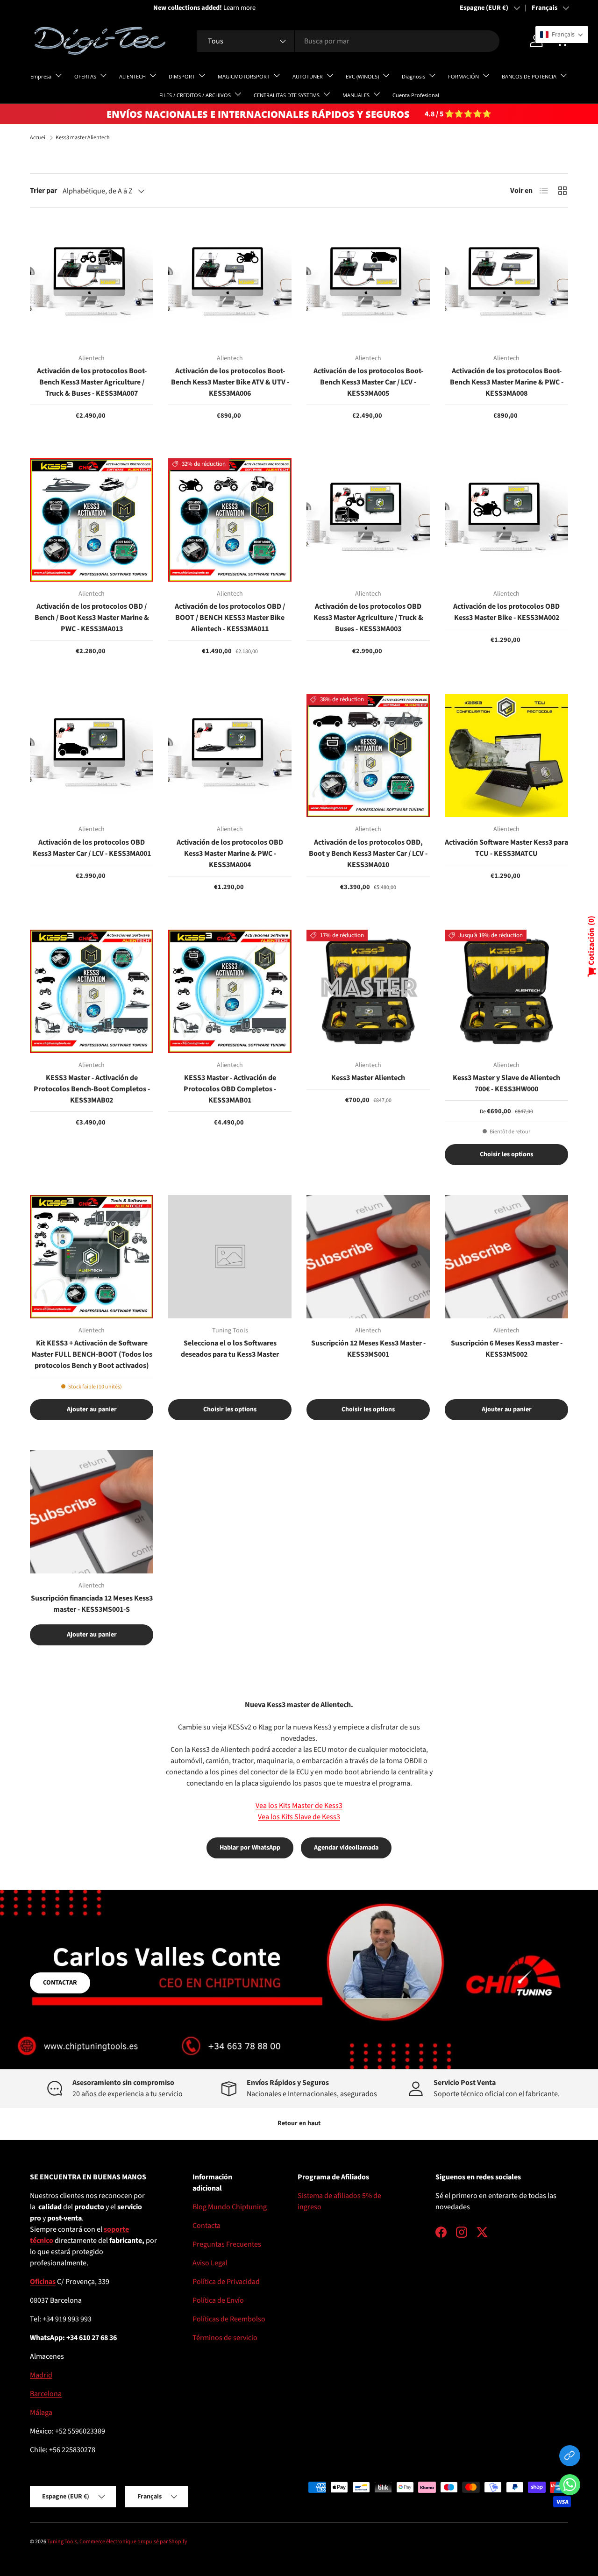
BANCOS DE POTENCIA (529, 76)
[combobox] (348, 41)
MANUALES (356, 95)
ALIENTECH (132, 76)
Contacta (206, 2226)
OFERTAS (85, 76)
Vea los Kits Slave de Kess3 (299, 1817)
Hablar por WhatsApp (250, 1848)
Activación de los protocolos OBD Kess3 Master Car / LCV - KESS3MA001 (92, 848)
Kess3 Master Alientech (368, 1078)
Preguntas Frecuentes (227, 2244)
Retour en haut (299, 2123)
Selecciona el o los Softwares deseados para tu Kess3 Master (230, 1349)
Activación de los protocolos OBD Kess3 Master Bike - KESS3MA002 (506, 612)
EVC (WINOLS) (362, 76)
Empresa (41, 76)
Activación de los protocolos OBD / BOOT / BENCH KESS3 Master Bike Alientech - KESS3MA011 (230, 618)
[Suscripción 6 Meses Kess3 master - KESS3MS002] (506, 1257)
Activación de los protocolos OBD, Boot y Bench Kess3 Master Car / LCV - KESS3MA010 (368, 854)
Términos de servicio (225, 2338)
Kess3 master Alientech (83, 138)
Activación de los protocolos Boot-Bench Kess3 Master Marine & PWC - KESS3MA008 (507, 382)
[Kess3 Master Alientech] (368, 991)
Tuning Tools (62, 2542)
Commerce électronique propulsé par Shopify (133, 2542)
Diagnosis (413, 76)
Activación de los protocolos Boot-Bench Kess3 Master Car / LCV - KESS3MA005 (368, 382)
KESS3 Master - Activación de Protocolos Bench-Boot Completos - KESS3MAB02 (92, 1089)
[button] (570, 2487)
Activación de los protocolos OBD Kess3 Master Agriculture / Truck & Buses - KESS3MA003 (368, 618)
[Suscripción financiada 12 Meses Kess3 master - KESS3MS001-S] (92, 1512)
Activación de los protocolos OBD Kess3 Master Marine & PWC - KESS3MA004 (230, 854)
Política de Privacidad (226, 2282)
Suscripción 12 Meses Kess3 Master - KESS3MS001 (368, 1349)
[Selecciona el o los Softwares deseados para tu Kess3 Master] (230, 1257)
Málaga (41, 2412)
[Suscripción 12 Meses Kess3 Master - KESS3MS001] (368, 1257)
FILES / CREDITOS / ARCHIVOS (195, 95)
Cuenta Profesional (416, 95)
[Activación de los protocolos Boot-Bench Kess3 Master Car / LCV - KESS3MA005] (368, 285)
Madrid (41, 2375)
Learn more (116, 8)
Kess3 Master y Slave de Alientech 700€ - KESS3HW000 (506, 1083)
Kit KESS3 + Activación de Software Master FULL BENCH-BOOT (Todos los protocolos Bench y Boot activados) (92, 1354)
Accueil (38, 138)
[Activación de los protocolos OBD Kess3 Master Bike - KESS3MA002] (506, 520)
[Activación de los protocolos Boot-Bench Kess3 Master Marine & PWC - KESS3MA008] (506, 285)
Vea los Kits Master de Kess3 (299, 1806)
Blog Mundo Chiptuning (230, 2207)
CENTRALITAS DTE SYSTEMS (287, 95)
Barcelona (46, 2394)
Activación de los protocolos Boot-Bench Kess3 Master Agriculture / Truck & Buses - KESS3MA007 (92, 382)
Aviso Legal (210, 2263)
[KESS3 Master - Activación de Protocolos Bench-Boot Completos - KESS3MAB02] (92, 991)
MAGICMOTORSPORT (244, 76)
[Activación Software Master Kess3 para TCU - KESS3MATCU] (506, 755)
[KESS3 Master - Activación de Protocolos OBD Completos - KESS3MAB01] (230, 991)
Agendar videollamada (346, 1848)
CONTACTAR (60, 1983)
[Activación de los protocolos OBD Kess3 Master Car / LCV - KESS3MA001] (92, 755)
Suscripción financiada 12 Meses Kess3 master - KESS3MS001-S (92, 1604)
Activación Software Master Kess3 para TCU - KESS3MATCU (506, 848)
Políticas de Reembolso (229, 2319)
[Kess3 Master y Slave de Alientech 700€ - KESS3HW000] (506, 991)
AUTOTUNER (308, 76)
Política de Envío (218, 2300)
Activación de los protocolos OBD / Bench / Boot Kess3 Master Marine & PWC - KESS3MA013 (92, 618)
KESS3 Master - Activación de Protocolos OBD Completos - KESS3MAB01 (230, 1089)
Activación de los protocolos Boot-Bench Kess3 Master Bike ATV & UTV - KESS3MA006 (230, 382)
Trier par (43, 191)
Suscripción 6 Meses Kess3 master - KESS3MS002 (507, 1349)
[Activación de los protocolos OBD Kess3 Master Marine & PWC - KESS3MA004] (230, 755)
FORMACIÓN (463, 76)
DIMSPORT (182, 76)
